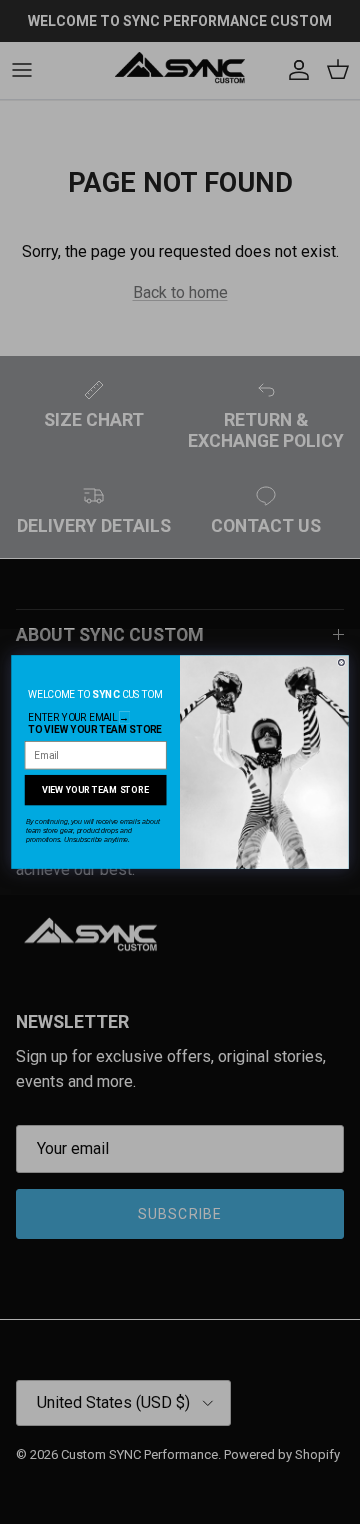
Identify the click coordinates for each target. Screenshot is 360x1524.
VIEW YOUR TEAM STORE (95, 789)
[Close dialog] (342, 663)
